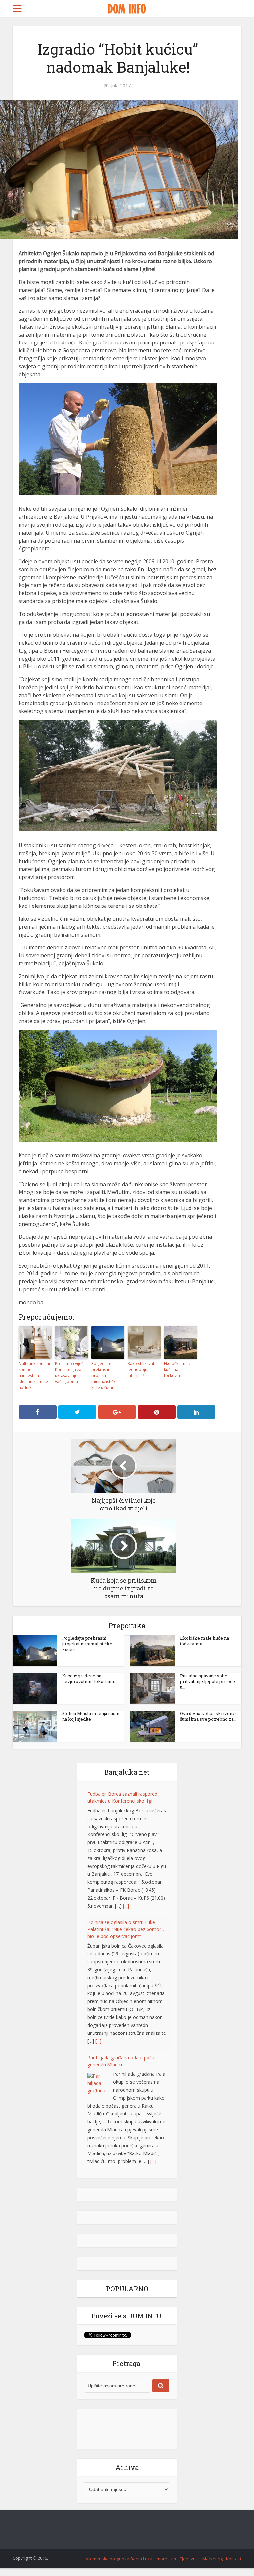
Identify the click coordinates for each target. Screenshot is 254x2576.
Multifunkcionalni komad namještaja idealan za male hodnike (34, 1375)
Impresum (166, 2559)
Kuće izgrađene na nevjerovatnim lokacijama (89, 1679)
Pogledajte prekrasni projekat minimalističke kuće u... (87, 1644)
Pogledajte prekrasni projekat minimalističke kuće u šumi (105, 1375)
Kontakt (234, 2559)
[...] (126, 1906)
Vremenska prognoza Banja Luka (119, 2559)
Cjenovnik (189, 2559)
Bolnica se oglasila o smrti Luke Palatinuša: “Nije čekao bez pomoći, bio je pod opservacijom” (126, 1929)
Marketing (212, 2559)
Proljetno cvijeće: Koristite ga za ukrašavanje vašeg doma (71, 1372)
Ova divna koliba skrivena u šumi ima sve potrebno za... (209, 1716)
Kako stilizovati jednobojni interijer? (142, 1369)
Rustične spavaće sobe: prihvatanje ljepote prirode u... (208, 1681)
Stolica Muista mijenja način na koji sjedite (91, 1716)
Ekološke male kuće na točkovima (177, 1369)
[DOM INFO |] (127, 8)
